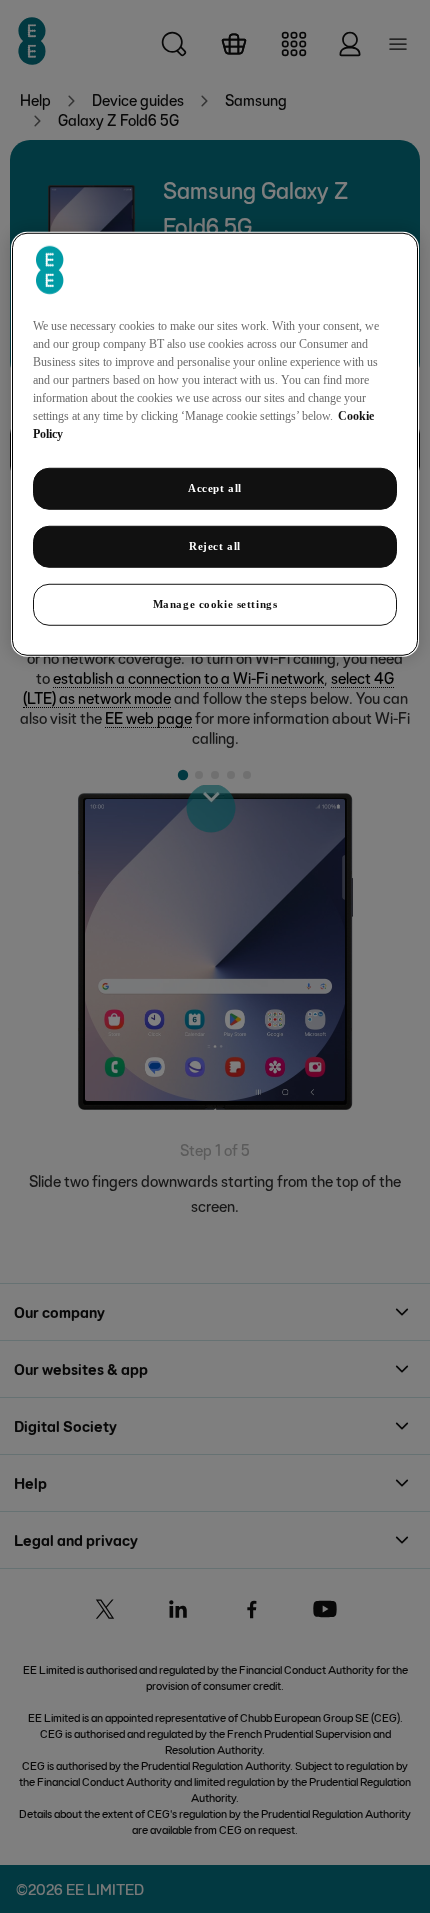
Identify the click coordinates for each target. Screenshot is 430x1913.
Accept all (215, 488)
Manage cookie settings (215, 604)
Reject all (215, 546)
